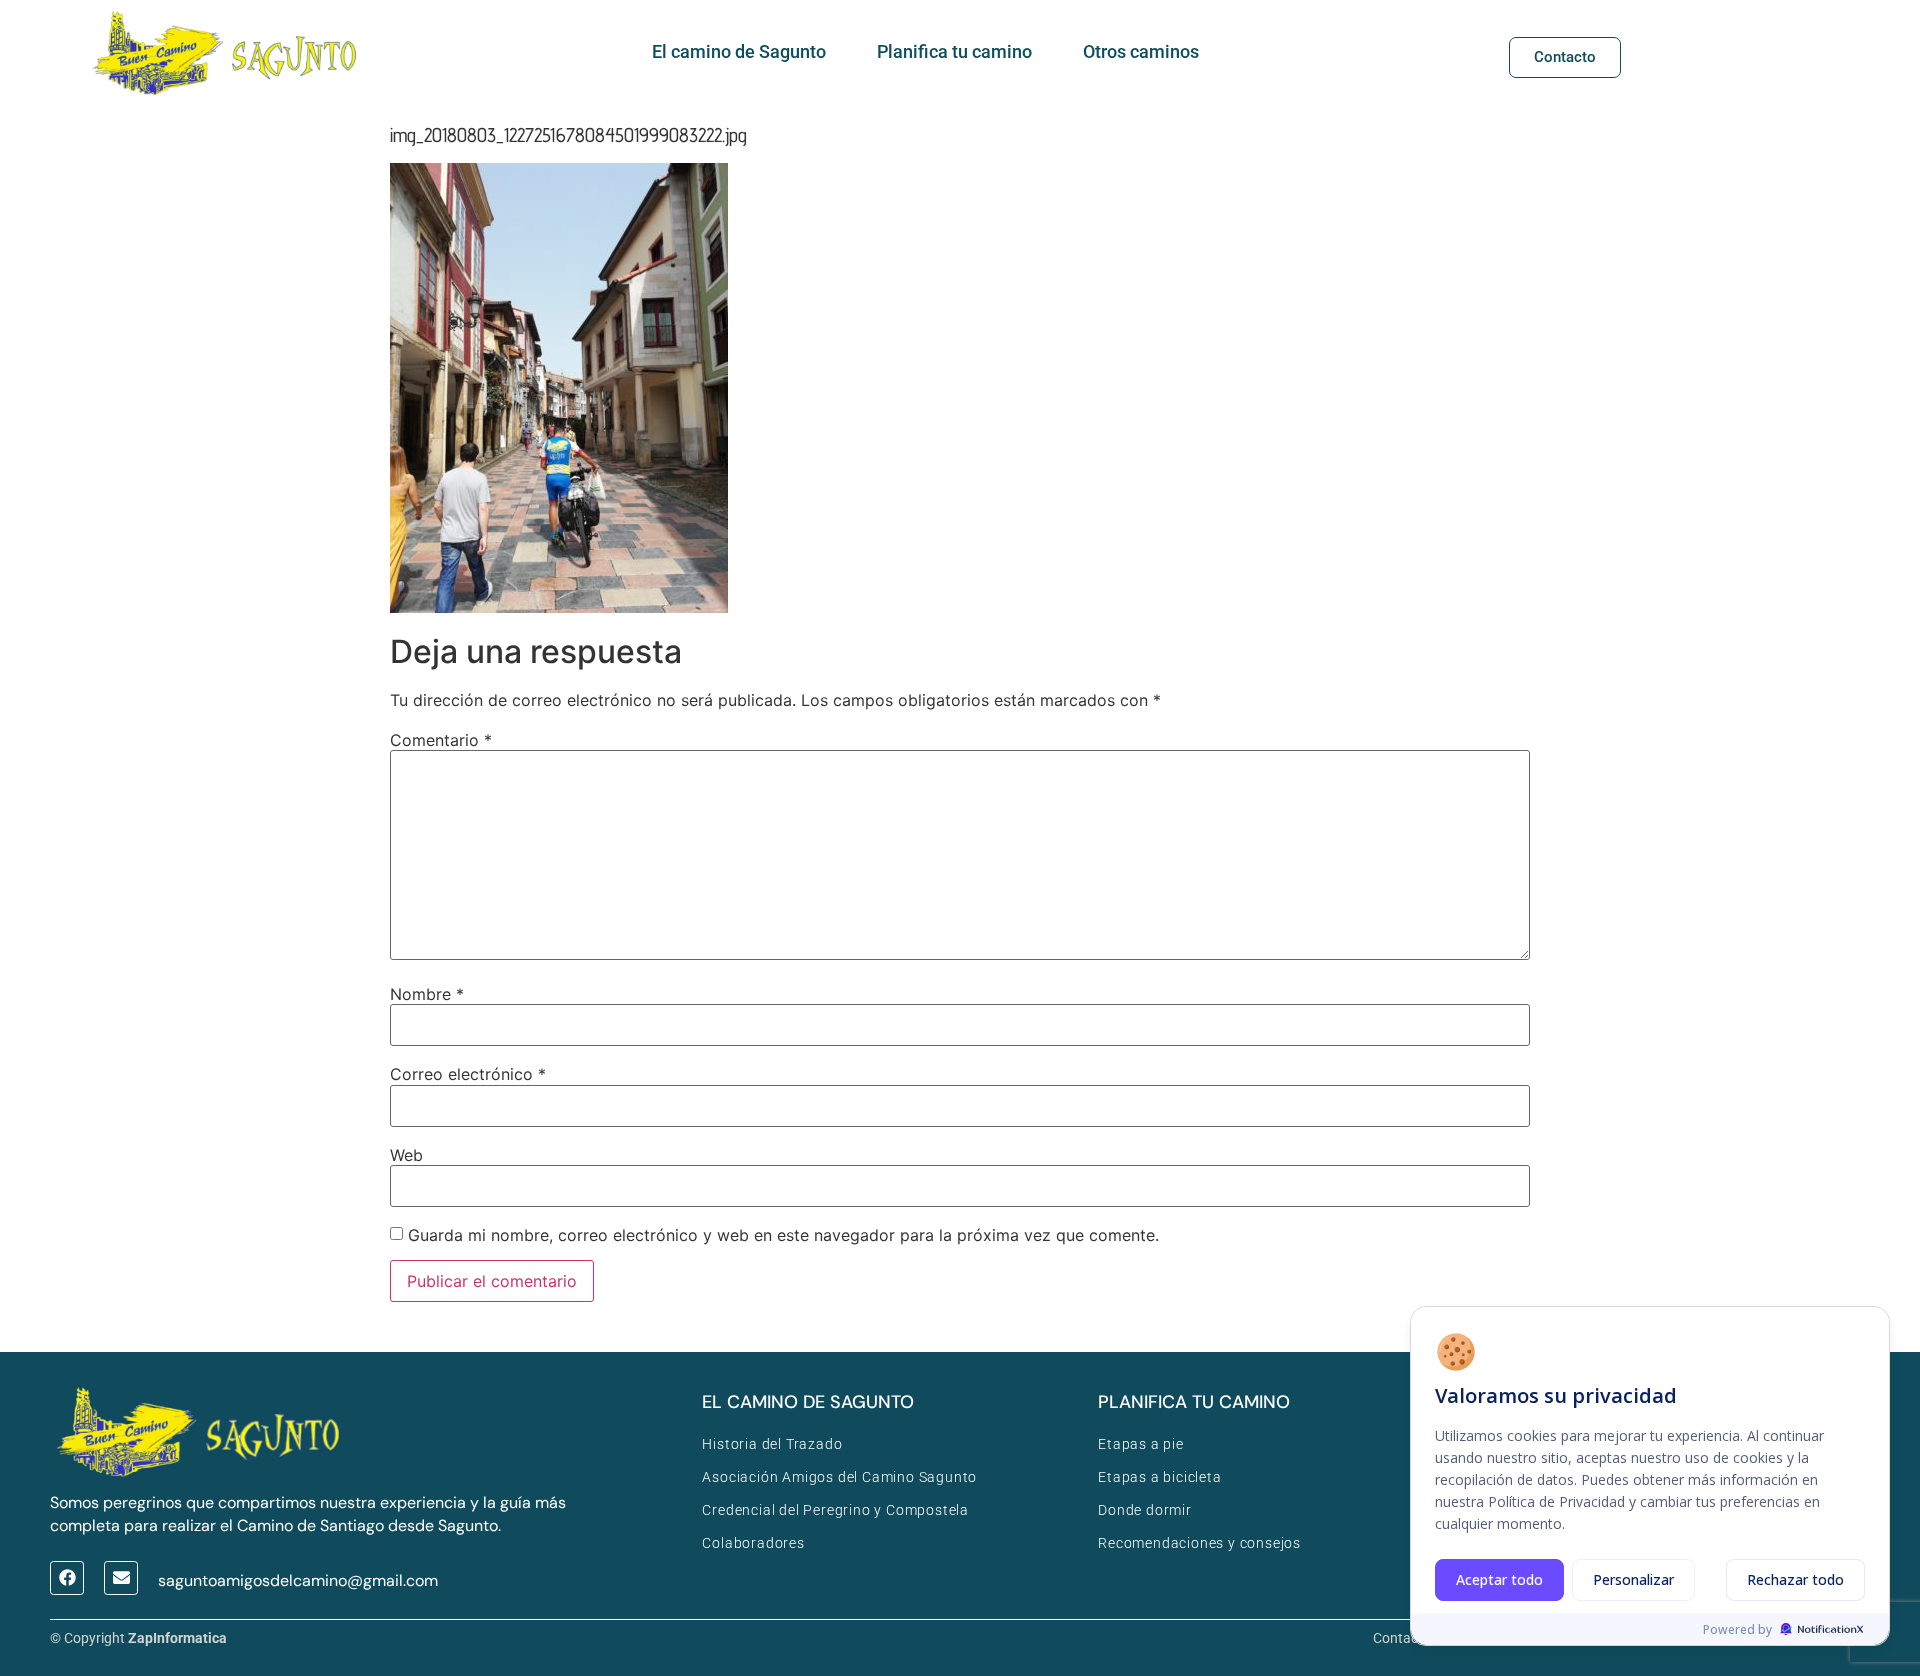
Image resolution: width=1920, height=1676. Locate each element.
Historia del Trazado (772, 1444)
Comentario (441, 740)
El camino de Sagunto (739, 51)
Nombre (427, 994)
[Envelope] (121, 1578)
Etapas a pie (1141, 1444)
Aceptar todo (1499, 1579)
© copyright (138, 1638)
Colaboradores (753, 1543)
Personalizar (1633, 1579)
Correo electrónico (468, 1074)
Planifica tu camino (954, 51)
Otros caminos (1141, 51)
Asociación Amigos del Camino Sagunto (839, 1477)
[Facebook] (67, 1578)
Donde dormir (1145, 1510)
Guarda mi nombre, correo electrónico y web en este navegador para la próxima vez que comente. (783, 1235)
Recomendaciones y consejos (1199, 1543)
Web (406, 1155)
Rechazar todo (1795, 1579)
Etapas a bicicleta (1159, 1477)
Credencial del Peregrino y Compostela (835, 1510)
